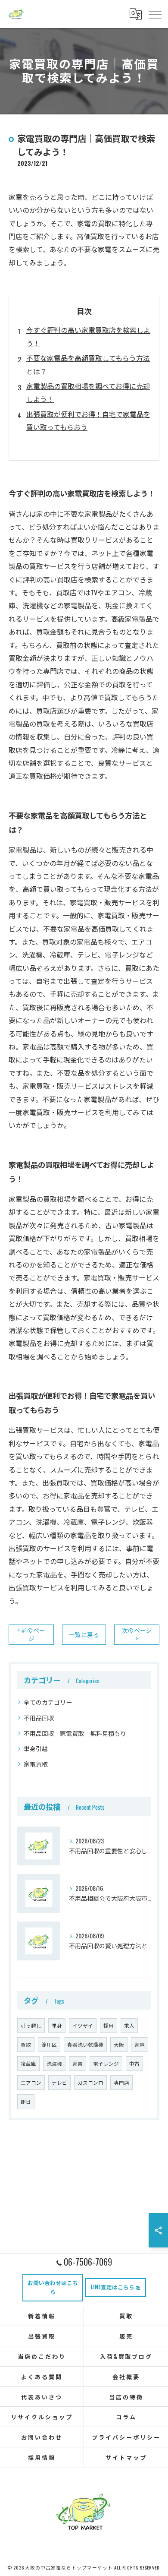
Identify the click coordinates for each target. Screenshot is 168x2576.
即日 (26, 2101)
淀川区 (49, 2044)
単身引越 (36, 1748)
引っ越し (31, 2025)
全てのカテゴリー (48, 1702)
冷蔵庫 (28, 2063)
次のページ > (137, 1634)
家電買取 (36, 1764)
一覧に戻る (84, 1634)
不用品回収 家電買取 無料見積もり (75, 1733)
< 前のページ (31, 1634)
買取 (26, 2044)
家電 (140, 2044)
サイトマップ (126, 2457)
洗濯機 (54, 2063)
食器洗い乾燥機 (85, 2044)
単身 (57, 2025)
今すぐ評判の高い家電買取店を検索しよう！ (88, 336)
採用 (109, 2025)
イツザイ (83, 2025)
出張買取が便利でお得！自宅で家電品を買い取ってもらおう (88, 420)
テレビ (59, 2082)
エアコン (31, 2082)
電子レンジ (106, 2063)
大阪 (119, 2044)
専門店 (121, 2082)
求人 (129, 2025)
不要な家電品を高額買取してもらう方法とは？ (88, 364)
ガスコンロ (90, 2082)
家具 (78, 2063)
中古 (134, 2063)
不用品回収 (39, 1718)
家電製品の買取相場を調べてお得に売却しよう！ (88, 392)
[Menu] (155, 14)
